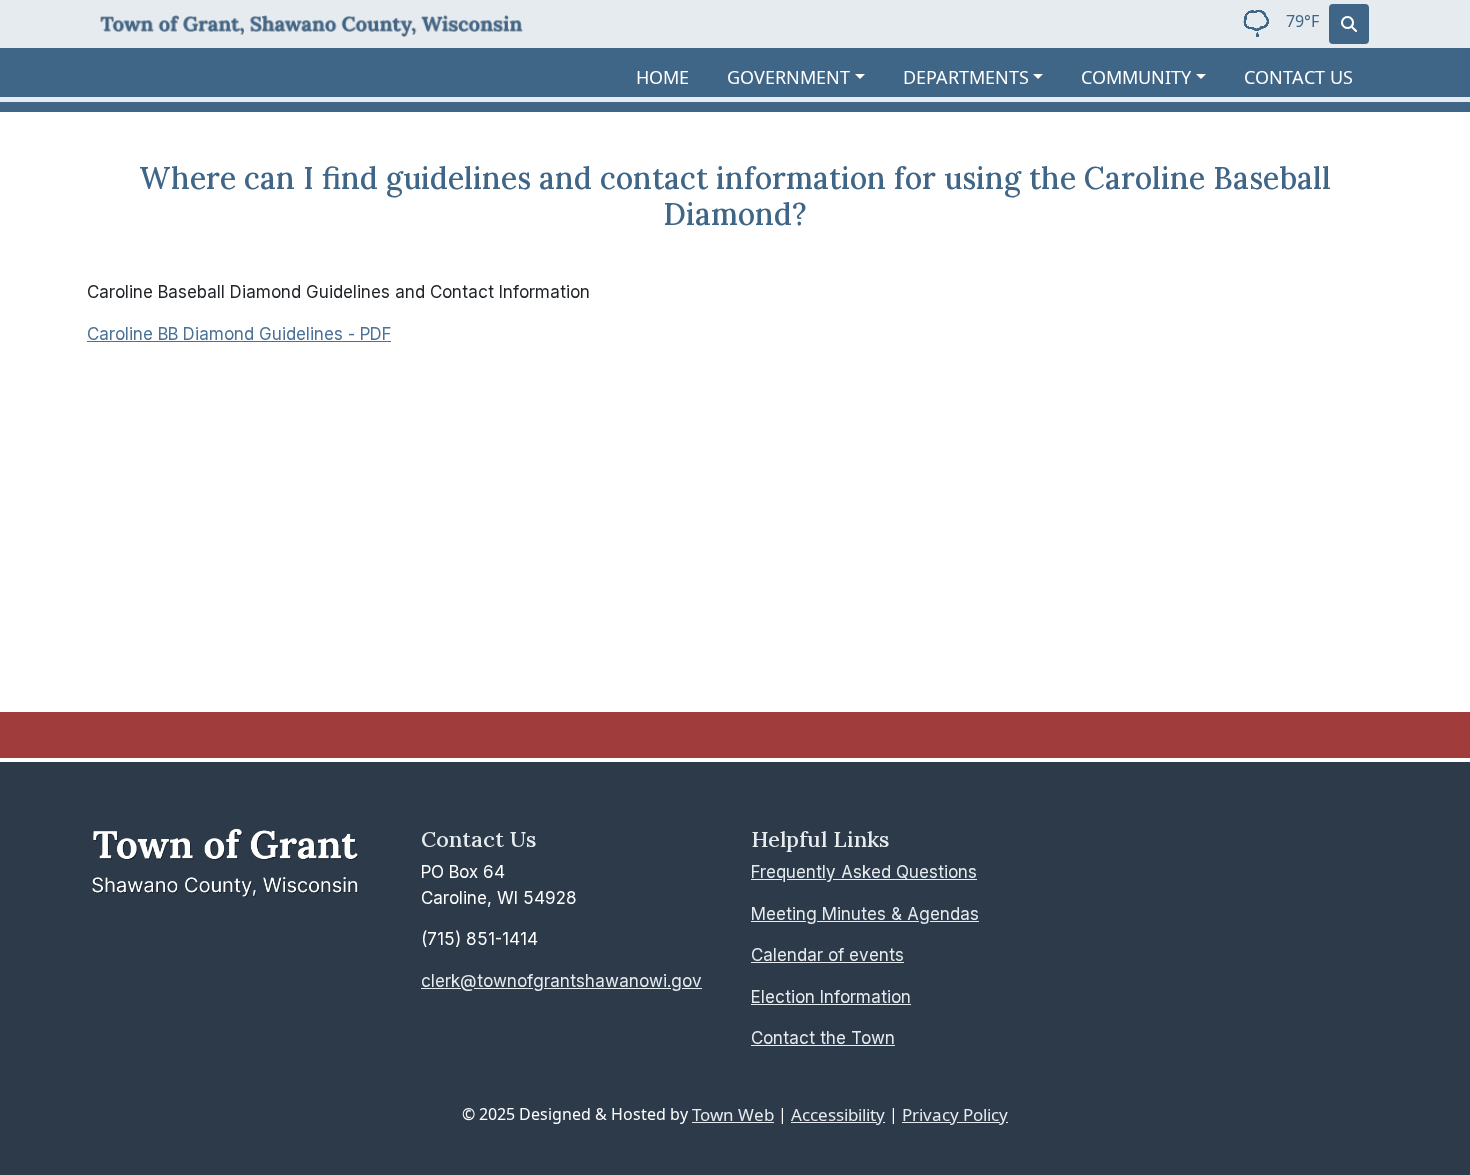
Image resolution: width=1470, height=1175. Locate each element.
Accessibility (838, 1114)
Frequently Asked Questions (864, 872)
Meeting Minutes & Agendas (865, 914)
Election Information (831, 997)
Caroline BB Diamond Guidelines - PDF (239, 334)
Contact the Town (823, 1038)
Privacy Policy (955, 1114)
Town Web (733, 1114)
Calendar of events (827, 955)
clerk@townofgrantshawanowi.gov (561, 981)
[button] (807, 77)
